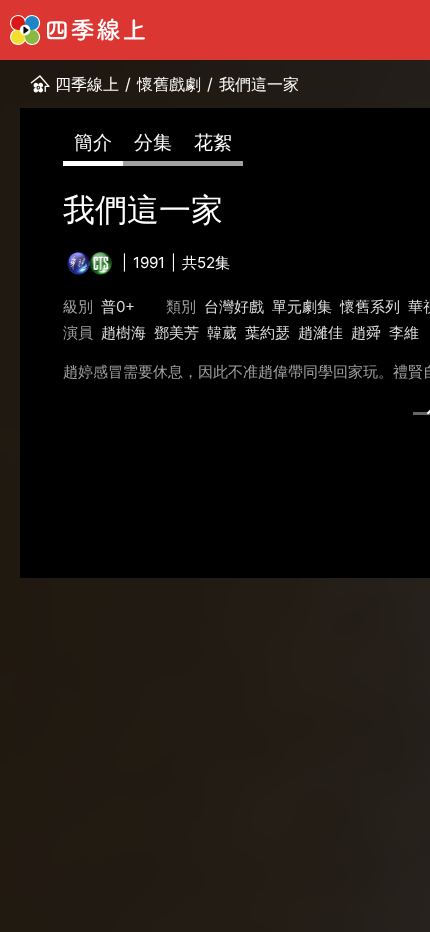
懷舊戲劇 (169, 84)
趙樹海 (123, 332)
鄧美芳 (176, 332)
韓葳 (222, 332)
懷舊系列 (370, 306)
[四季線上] (77, 30)
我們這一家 (259, 84)
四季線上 (87, 84)
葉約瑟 (267, 332)
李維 (404, 332)
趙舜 (366, 332)
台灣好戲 (234, 306)
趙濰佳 (320, 332)
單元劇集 (302, 306)
